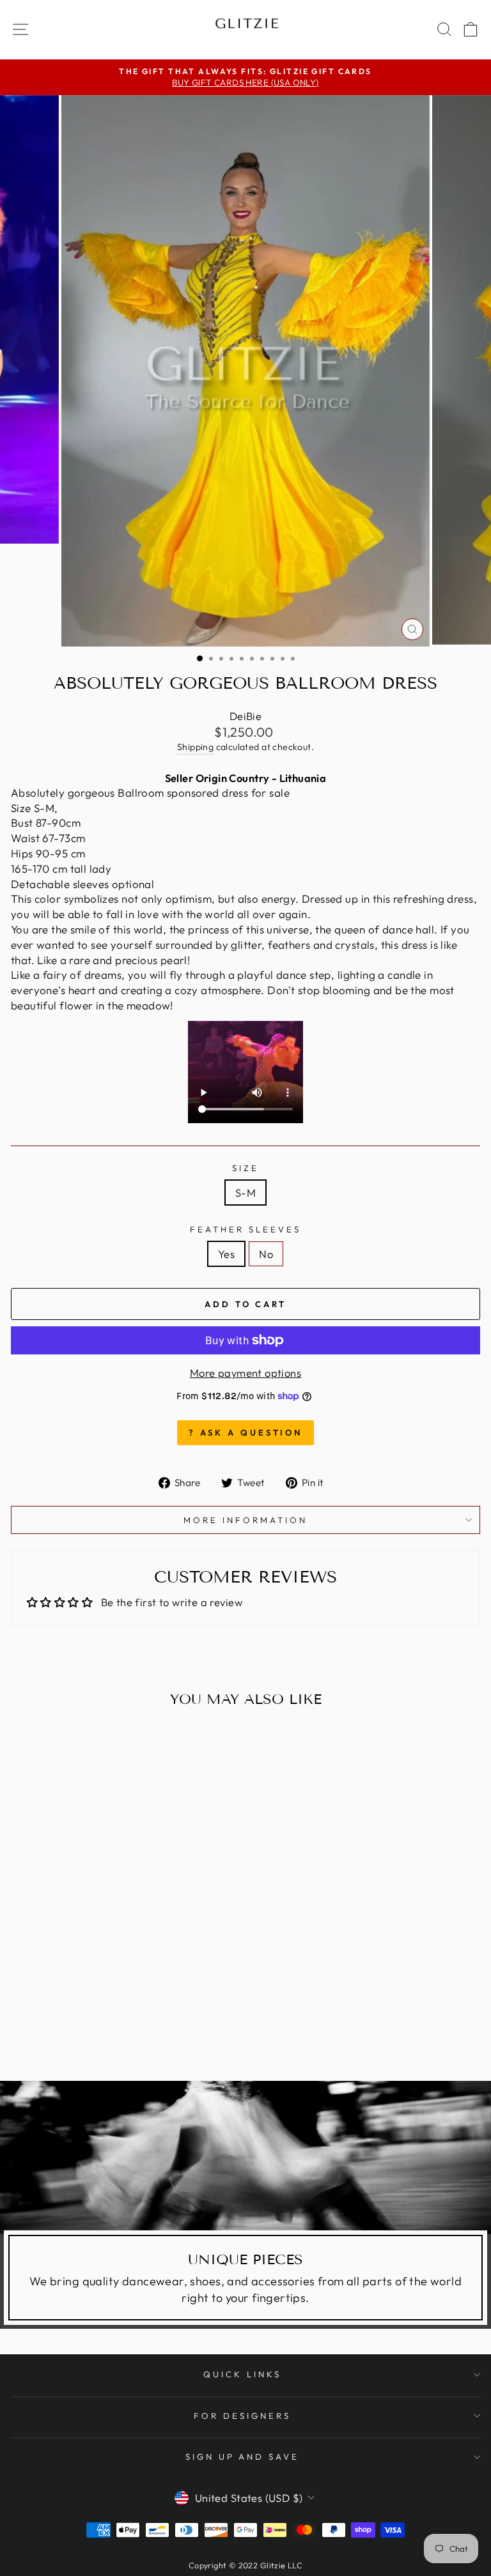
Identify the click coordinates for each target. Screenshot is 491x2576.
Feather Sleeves (245, 1229)
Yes (226, 1254)
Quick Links (242, 2374)
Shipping (195, 747)
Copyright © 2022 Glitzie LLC (246, 2565)
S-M (245, 1192)
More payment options (245, 1373)
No (266, 1254)
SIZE (245, 1168)
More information (245, 1520)
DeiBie (245, 716)
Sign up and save (243, 2457)
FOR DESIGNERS (242, 2416)
